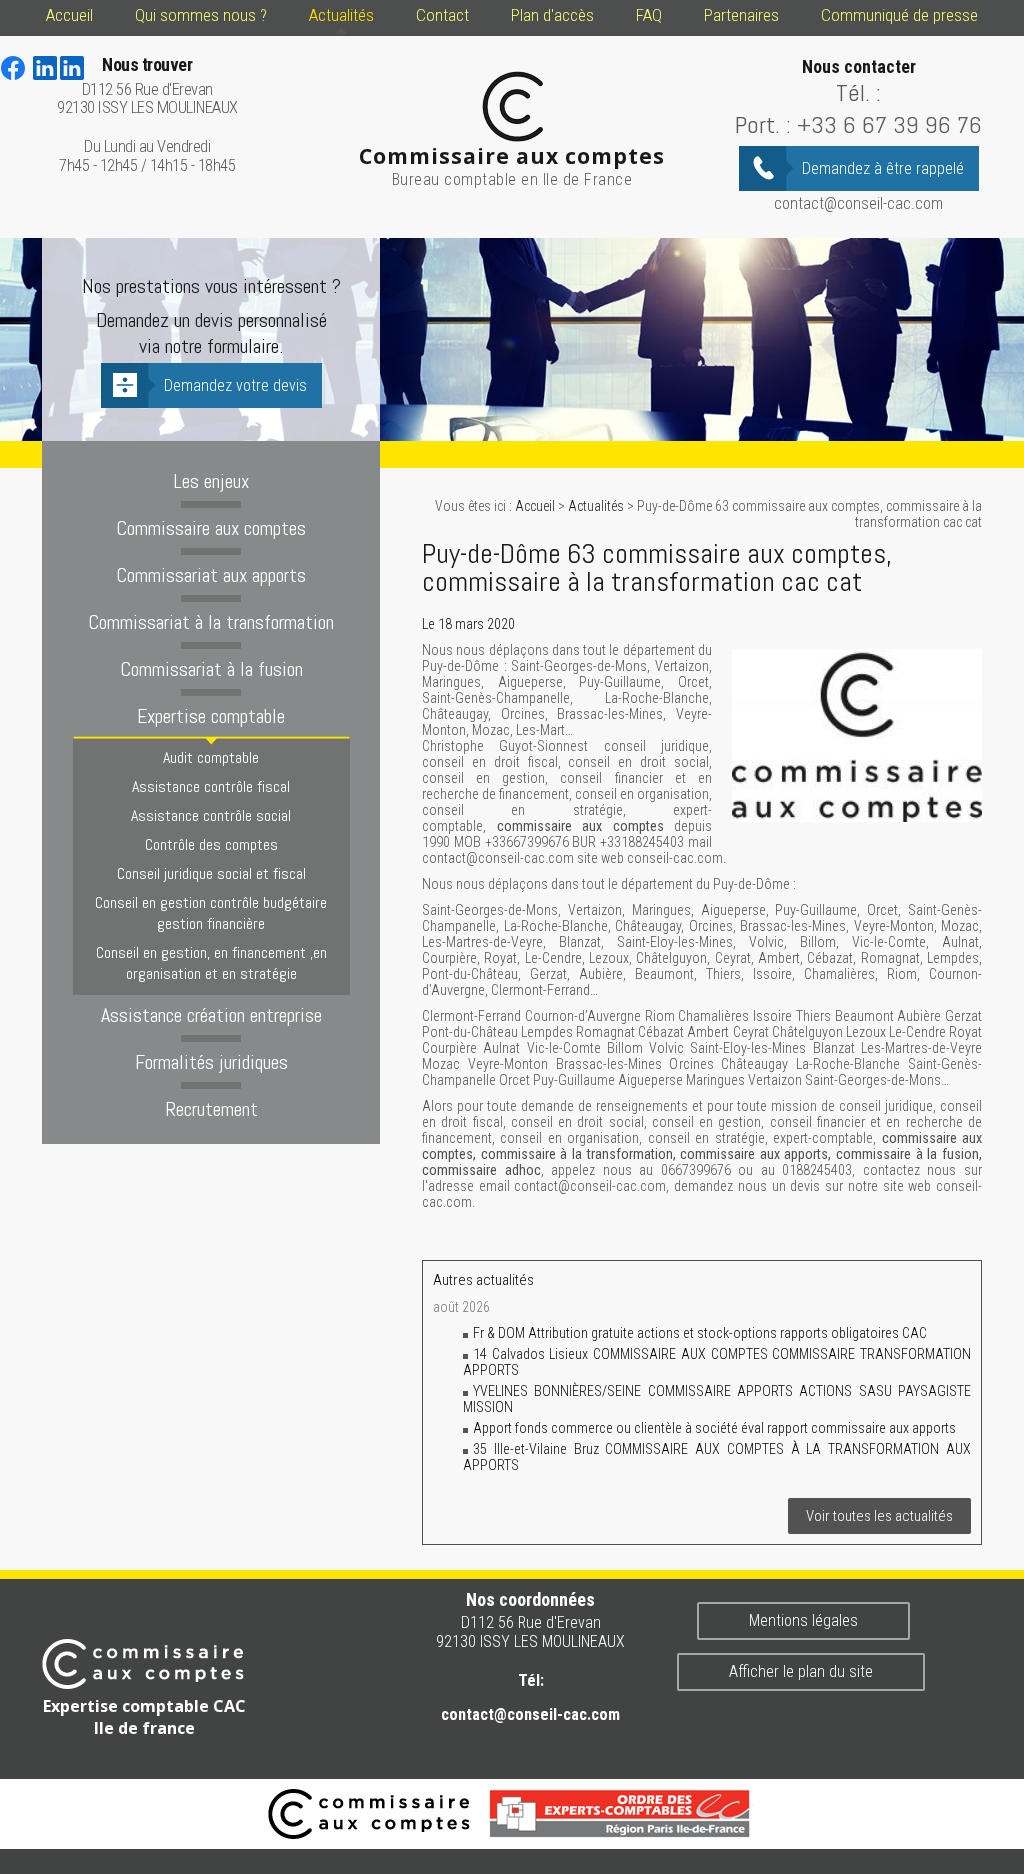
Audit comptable (211, 757)
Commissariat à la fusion (211, 669)
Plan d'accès (552, 15)
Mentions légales (803, 1620)
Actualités (341, 15)
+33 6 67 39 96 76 (889, 124)
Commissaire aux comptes (211, 528)
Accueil (69, 15)
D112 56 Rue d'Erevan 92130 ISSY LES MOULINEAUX (147, 86)
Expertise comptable (211, 716)
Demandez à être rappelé (883, 168)
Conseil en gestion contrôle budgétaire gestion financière (211, 913)
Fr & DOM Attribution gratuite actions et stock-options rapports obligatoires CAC (700, 1333)
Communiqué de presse (899, 15)
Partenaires (741, 15)
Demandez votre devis (235, 385)
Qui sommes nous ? (201, 15)
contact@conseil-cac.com (858, 203)
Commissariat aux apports (211, 575)
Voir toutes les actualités (879, 1516)
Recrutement (211, 1109)
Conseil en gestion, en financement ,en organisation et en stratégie (211, 963)
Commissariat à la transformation (211, 622)
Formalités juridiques (211, 1062)
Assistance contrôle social (211, 815)
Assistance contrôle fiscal (211, 786)
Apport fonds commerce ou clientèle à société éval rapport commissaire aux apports (714, 1428)
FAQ (649, 15)
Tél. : (858, 92)
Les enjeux (211, 481)
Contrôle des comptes (211, 844)
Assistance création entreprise (211, 1015)
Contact (442, 15)
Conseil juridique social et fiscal (211, 873)
